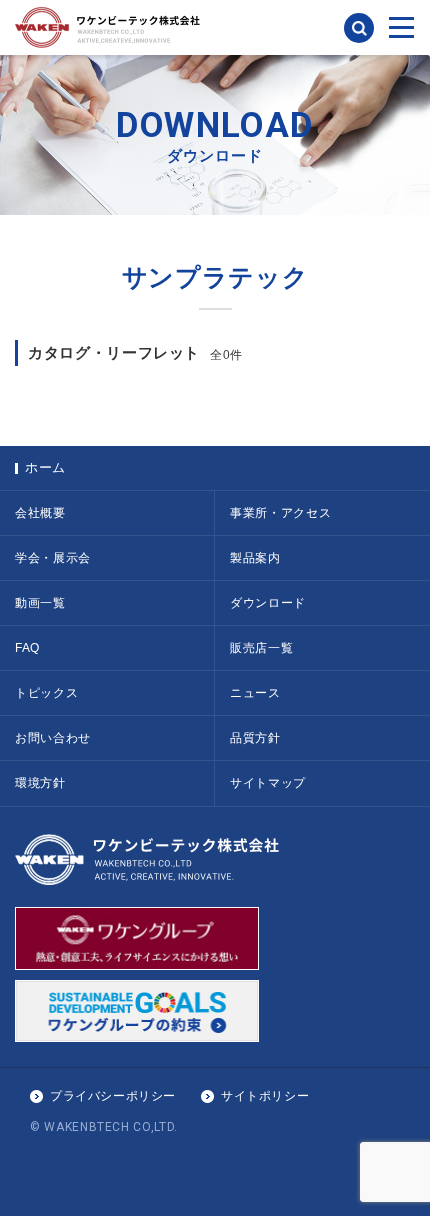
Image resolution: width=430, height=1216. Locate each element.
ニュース (255, 693)
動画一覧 (40, 603)
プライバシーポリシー (113, 1096)
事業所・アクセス (280, 513)
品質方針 (255, 738)
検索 (359, 28)
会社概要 (40, 513)
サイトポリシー (265, 1096)
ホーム (45, 467)
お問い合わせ (53, 738)
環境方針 (40, 783)
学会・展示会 (53, 558)
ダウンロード (268, 603)
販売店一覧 (261, 648)
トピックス (46, 693)
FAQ (27, 648)
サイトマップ (268, 783)
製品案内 (255, 558)
